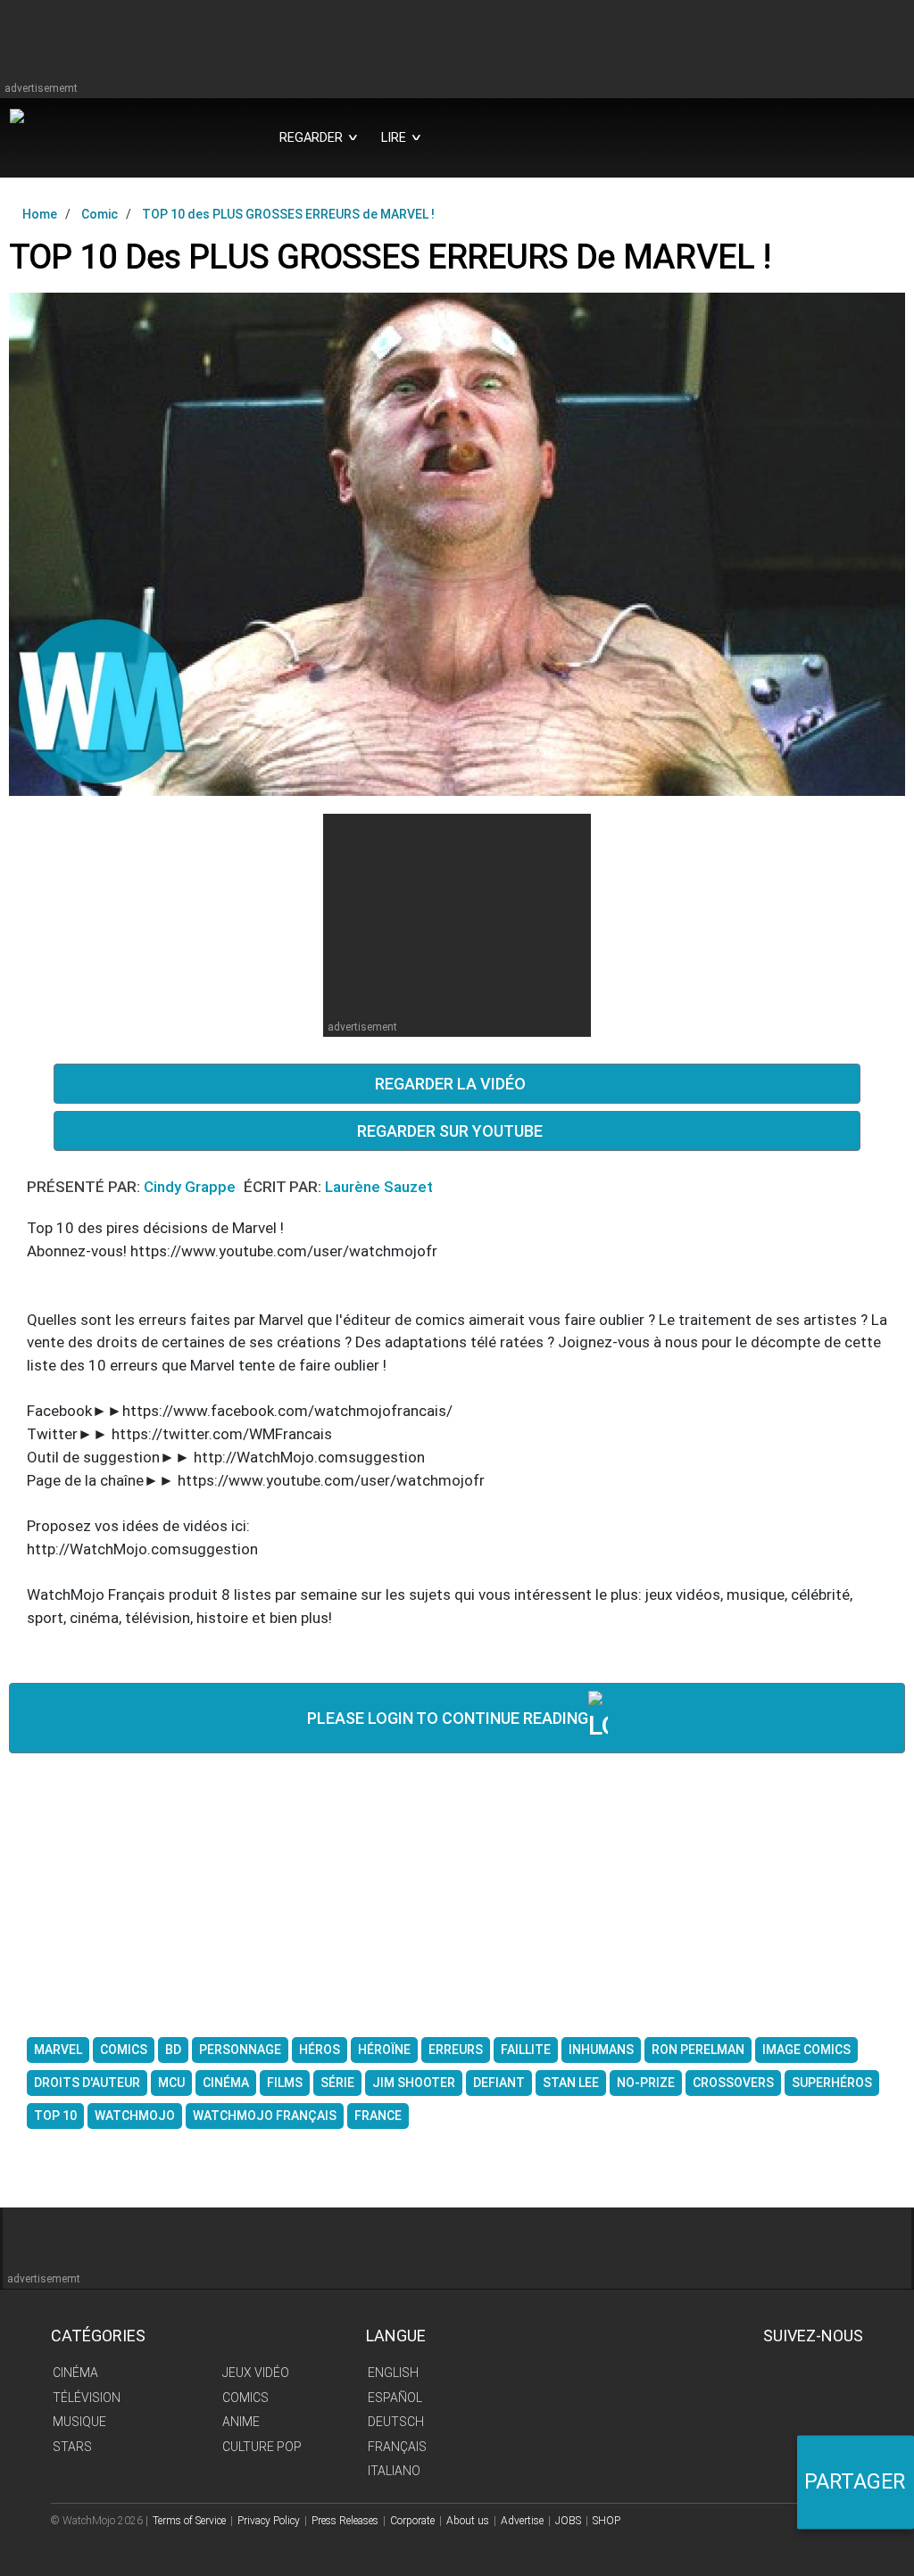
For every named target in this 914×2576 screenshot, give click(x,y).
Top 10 (55, 2116)
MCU (171, 2083)
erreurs (456, 2050)
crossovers (733, 2083)
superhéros (832, 2083)
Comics (245, 2398)
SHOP (607, 2521)
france (378, 2116)
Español (395, 2398)
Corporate (412, 2521)
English (393, 2373)
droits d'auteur (87, 2083)
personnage (240, 2050)
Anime (241, 2422)
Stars (72, 2447)
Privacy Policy (269, 2521)
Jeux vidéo (256, 2373)
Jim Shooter (414, 2083)
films (285, 2083)
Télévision (87, 2398)
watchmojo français (265, 2116)
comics (124, 2050)
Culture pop (262, 2447)
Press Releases (345, 2521)
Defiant (499, 2083)
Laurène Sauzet (379, 1187)
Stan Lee (571, 2083)
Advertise (522, 2521)
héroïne (384, 2050)
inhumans (601, 2050)
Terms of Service (189, 2521)
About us (468, 2521)
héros (320, 2050)
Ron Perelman (698, 2050)
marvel (58, 2050)
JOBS (568, 2521)
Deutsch (396, 2422)
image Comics (806, 2050)
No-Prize (646, 2083)
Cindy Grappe (191, 1187)
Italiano (394, 2471)
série (337, 2083)
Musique (79, 2422)
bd (173, 2050)
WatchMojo (135, 2116)
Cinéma (75, 2373)
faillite (526, 2050)
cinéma (226, 2083)
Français (397, 2447)
